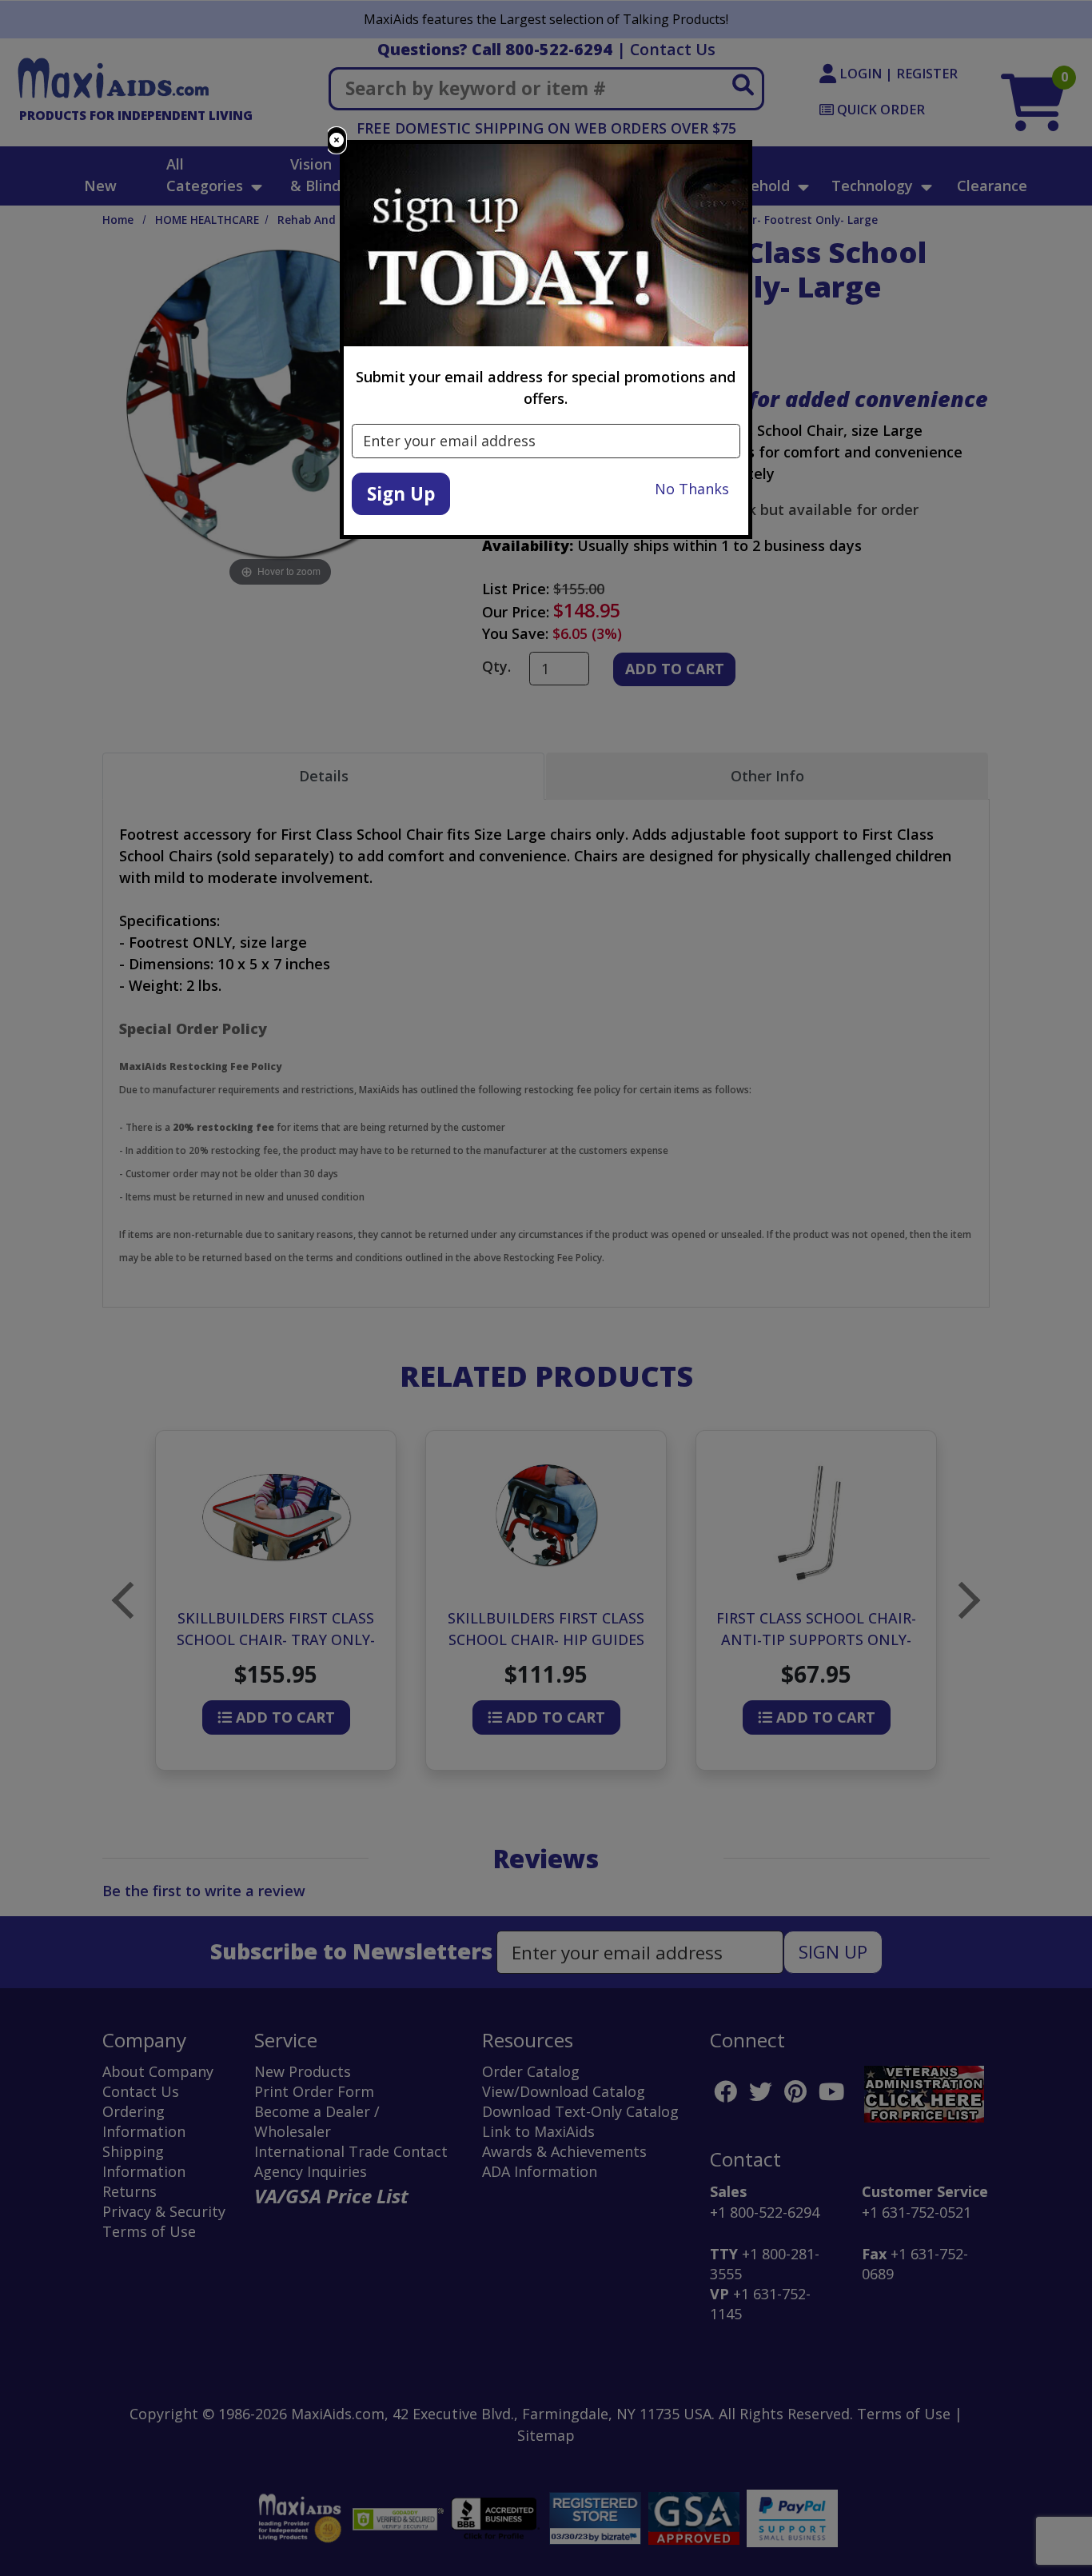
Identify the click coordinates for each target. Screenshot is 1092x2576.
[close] (337, 140)
